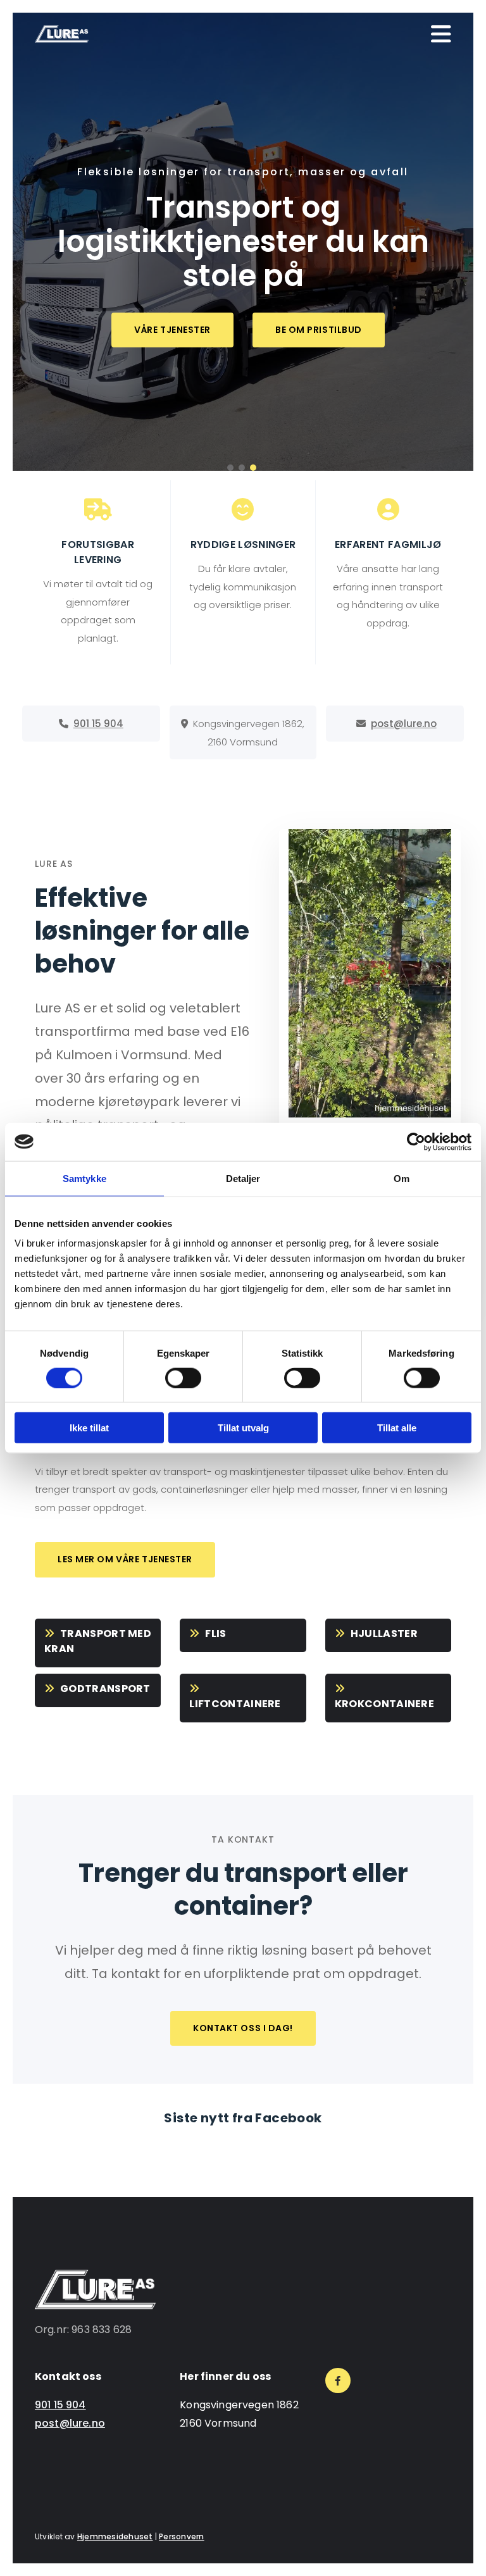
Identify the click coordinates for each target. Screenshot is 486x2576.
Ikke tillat (89, 1428)
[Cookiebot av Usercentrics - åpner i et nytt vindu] (416, 1142)
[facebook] (338, 2380)
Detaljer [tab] (243, 1178)
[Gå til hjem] (62, 34)
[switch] (183, 1378)
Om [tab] (402, 1178)
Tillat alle (397, 1428)
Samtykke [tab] (84, 1178)
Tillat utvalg (243, 1428)
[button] (172, 330)
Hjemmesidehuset (115, 2536)
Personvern (181, 2536)
